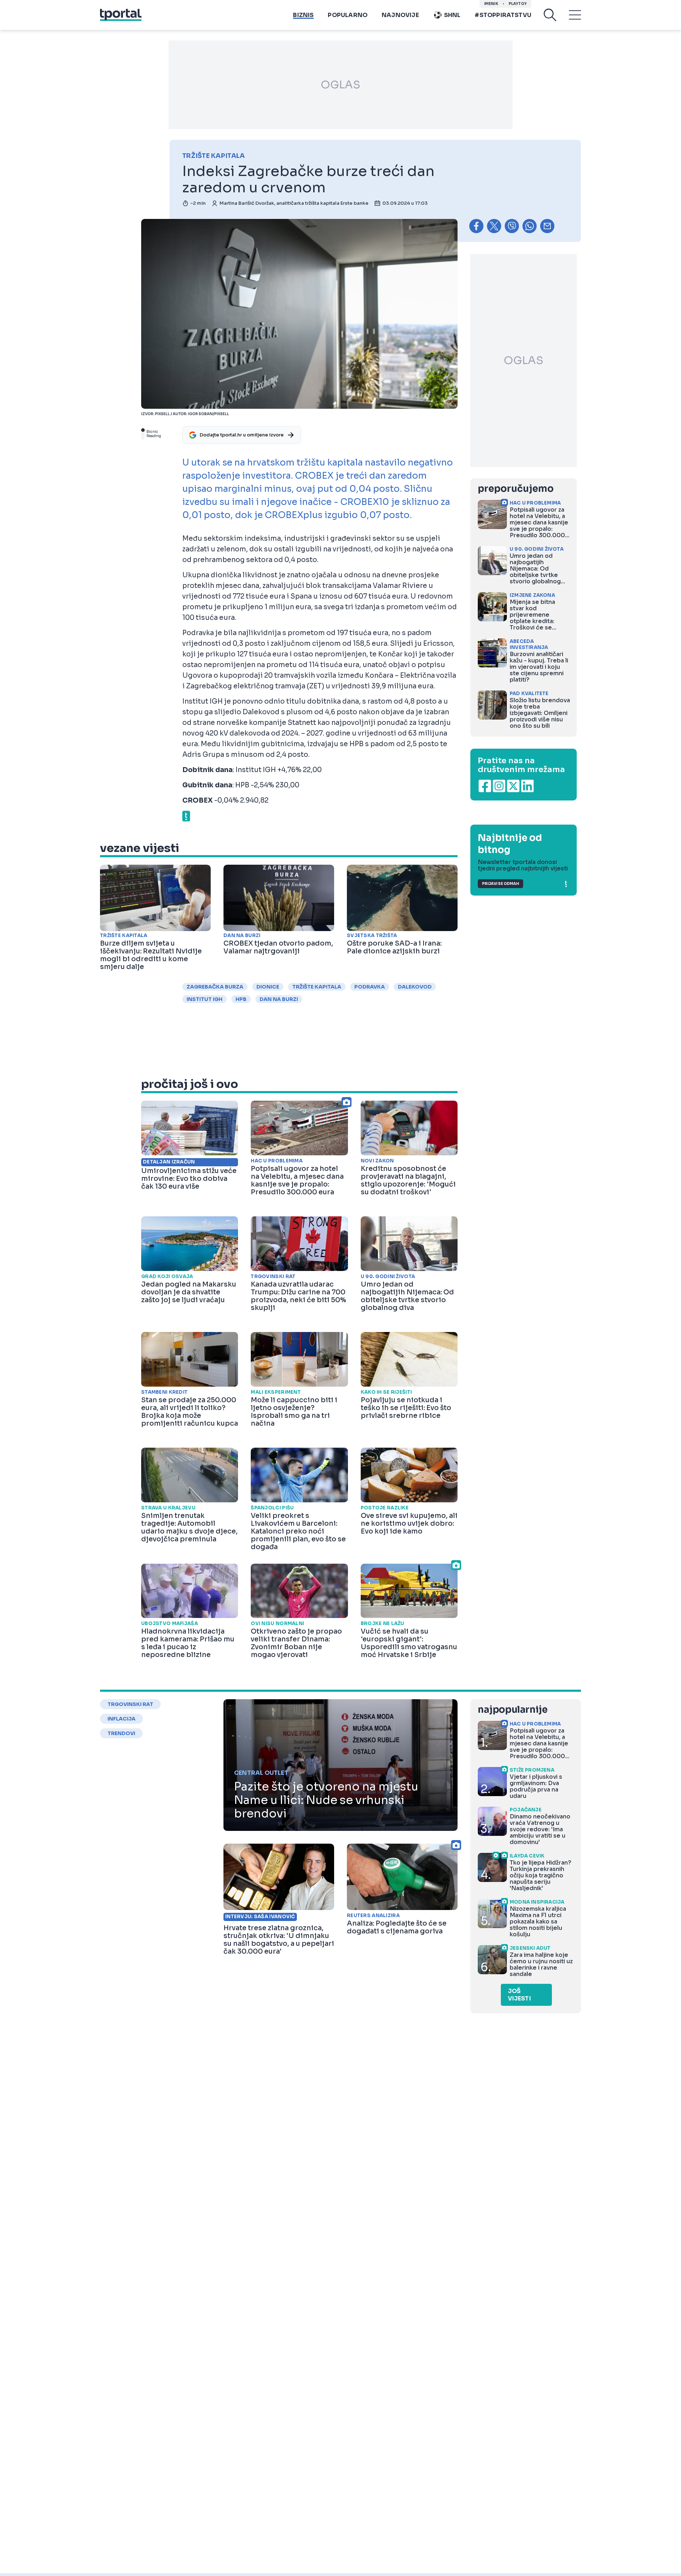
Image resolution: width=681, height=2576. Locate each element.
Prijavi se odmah (500, 884)
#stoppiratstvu (503, 15)
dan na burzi (279, 999)
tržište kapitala (317, 987)
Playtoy (518, 4)
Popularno (348, 15)
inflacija (121, 1719)
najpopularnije (513, 1710)
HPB (241, 999)
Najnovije (400, 15)
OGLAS (340, 85)
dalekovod (415, 987)
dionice (268, 987)
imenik (491, 4)
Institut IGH (204, 999)
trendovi (121, 1733)
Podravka (370, 987)
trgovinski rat (130, 1704)
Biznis (303, 15)
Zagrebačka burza (215, 987)
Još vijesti (519, 1995)
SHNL (452, 15)
